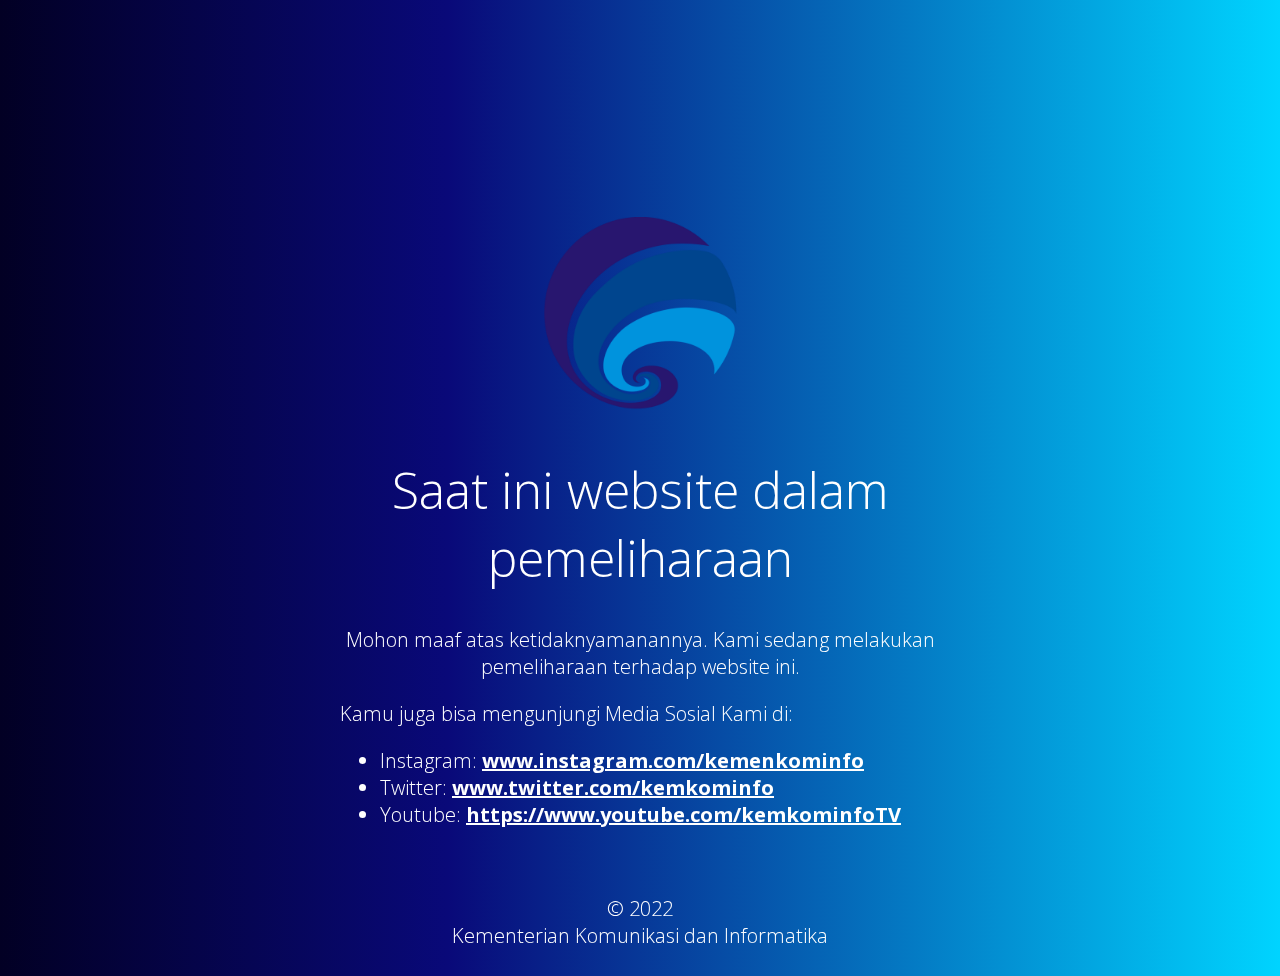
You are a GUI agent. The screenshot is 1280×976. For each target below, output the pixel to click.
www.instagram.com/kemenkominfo (673, 760)
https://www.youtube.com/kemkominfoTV (683, 814)
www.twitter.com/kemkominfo (613, 787)
